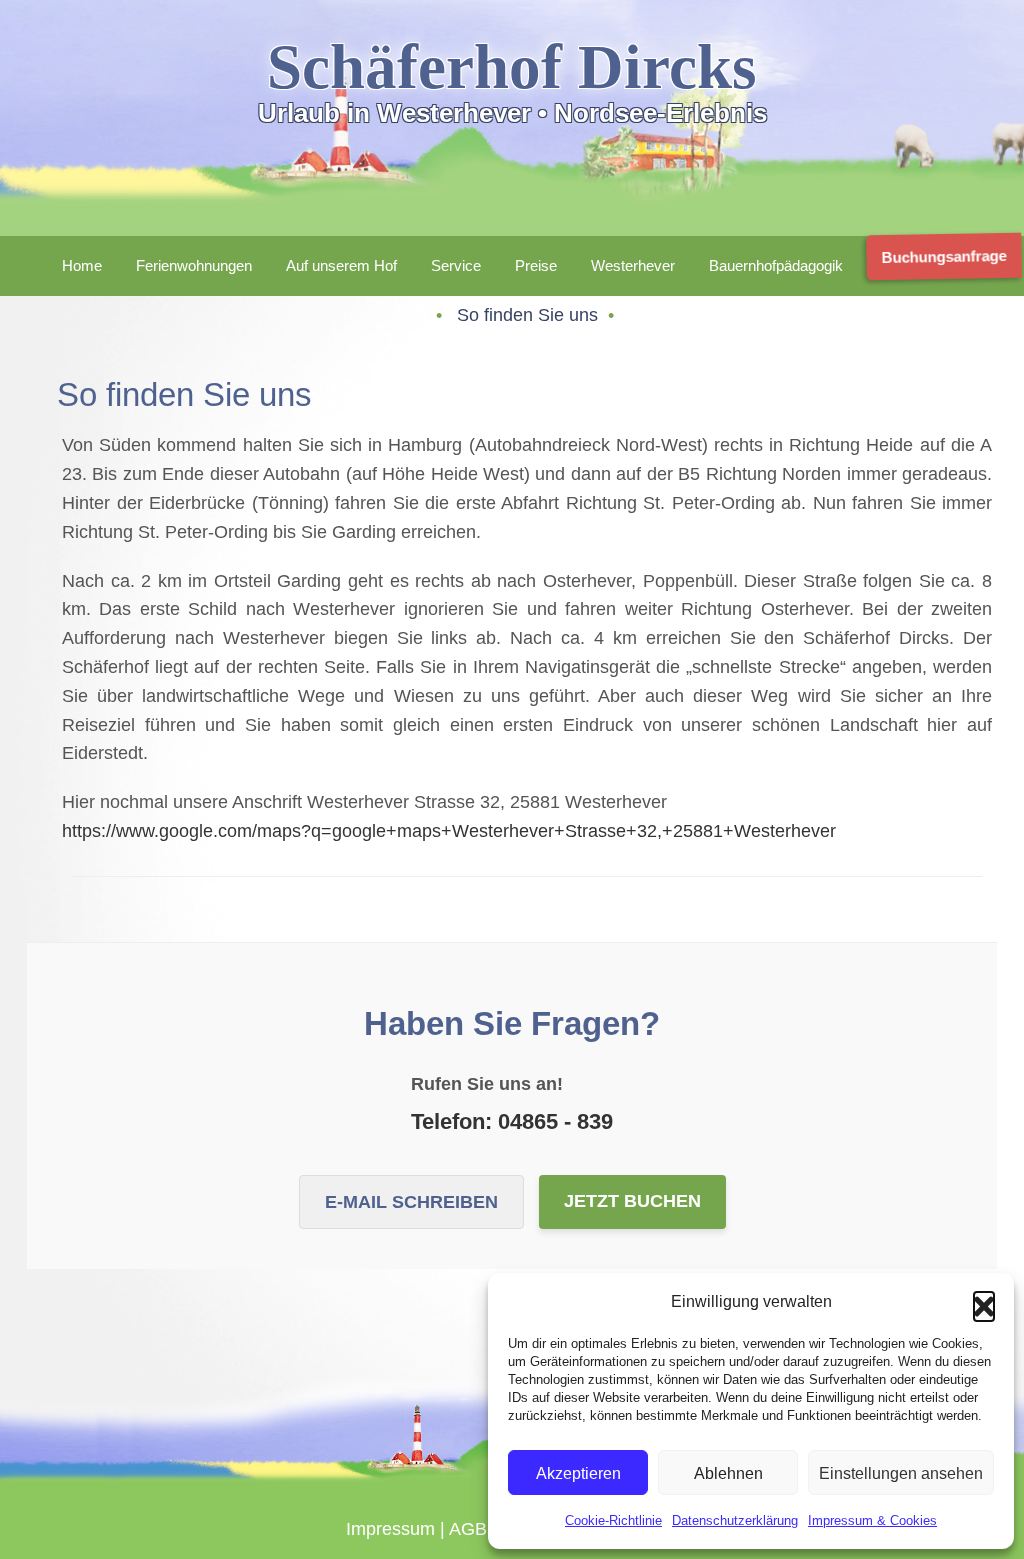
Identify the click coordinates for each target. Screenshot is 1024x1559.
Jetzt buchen (632, 1201)
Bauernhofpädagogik (776, 265)
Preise (536, 265)
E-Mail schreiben (411, 1202)
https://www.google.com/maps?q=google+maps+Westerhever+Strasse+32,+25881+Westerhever (449, 831)
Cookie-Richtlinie (613, 1520)
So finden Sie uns (530, 315)
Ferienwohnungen (194, 265)
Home (82, 265)
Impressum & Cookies (872, 1520)
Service (456, 265)
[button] (984, 1302)
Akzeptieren (578, 1473)
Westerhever (633, 265)
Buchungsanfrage (946, 256)
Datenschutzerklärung (735, 1520)
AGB (468, 1529)
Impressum (390, 1529)
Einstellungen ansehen (901, 1473)
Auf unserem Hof (341, 265)
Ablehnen (728, 1473)
